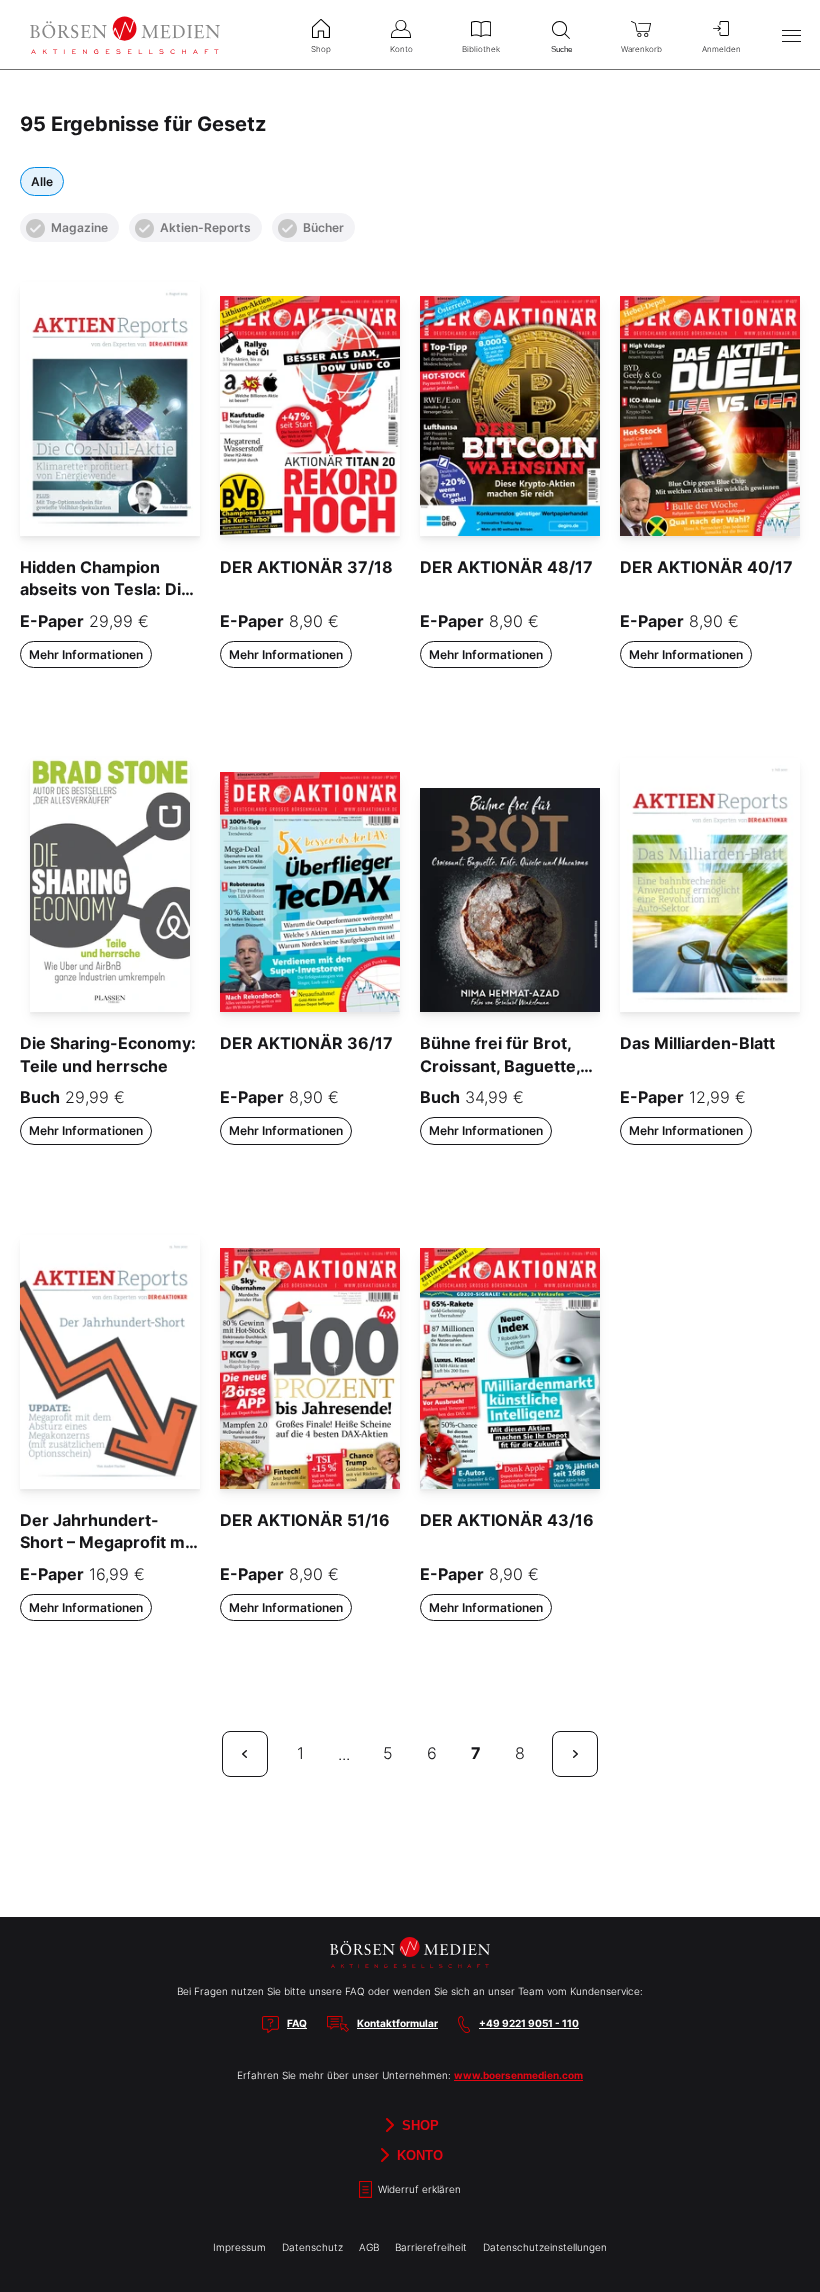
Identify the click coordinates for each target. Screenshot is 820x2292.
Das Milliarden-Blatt (697, 1043)
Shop (418, 2125)
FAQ (297, 2023)
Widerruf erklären (418, 2189)
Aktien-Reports (205, 227)
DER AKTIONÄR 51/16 (305, 1520)
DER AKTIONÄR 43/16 (507, 1520)
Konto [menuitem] (401, 49)
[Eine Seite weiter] (575, 1754)
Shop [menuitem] (321, 49)
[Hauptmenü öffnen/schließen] (791, 35)
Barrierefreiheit (431, 2247)
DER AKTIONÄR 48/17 (506, 567)
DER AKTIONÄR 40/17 (706, 567)
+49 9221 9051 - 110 (529, 2023)
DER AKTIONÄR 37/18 (306, 567)
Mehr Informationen (86, 654)
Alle (42, 181)
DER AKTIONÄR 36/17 (306, 1043)
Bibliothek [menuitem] (481, 49)
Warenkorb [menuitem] (641, 49)
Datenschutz (312, 2247)
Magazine (79, 227)
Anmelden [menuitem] (721, 49)
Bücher (323, 227)
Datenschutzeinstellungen (545, 2247)
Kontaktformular (397, 2023)
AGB (369, 2247)
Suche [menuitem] (561, 49)
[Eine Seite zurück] (245, 1754)
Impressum (239, 2247)
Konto (418, 2155)
